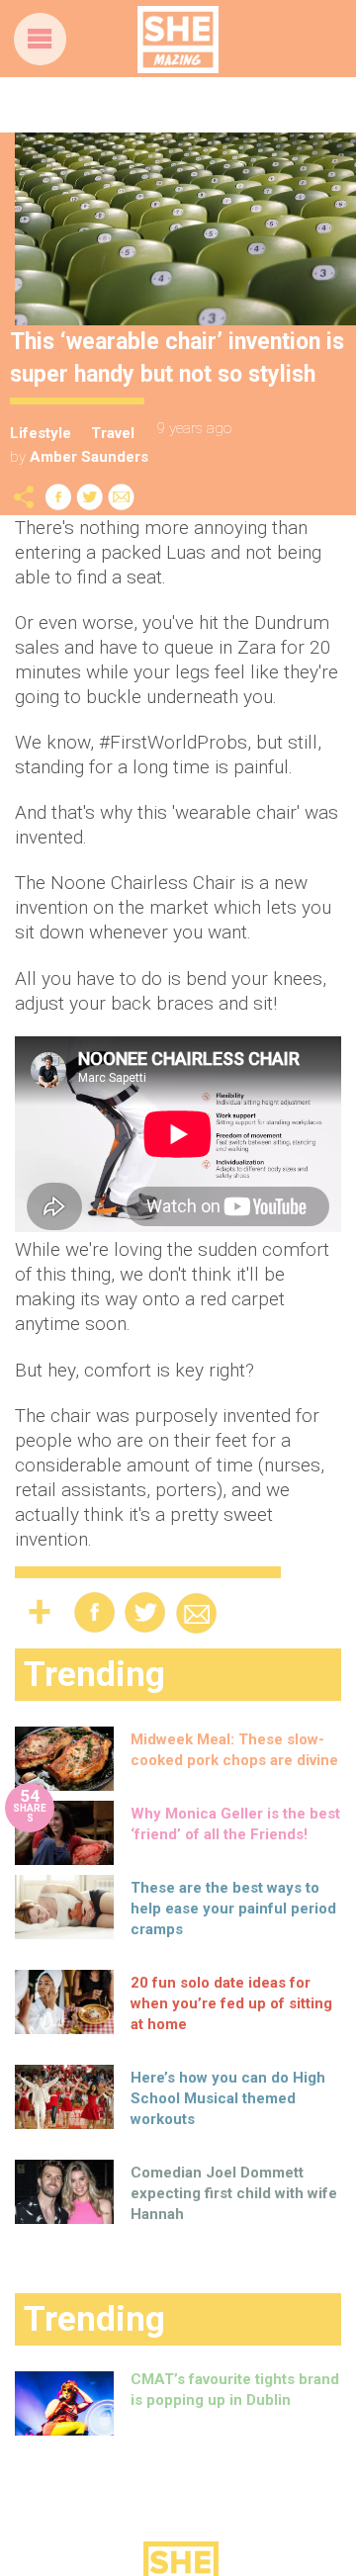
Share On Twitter (90, 497)
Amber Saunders (89, 457)
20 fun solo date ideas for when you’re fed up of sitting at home (231, 2003)
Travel (113, 433)
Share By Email (122, 497)
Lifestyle (41, 433)
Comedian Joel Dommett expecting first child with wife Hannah (234, 2193)
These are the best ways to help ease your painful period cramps (233, 1909)
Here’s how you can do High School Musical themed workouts (228, 2098)
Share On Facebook (58, 497)
